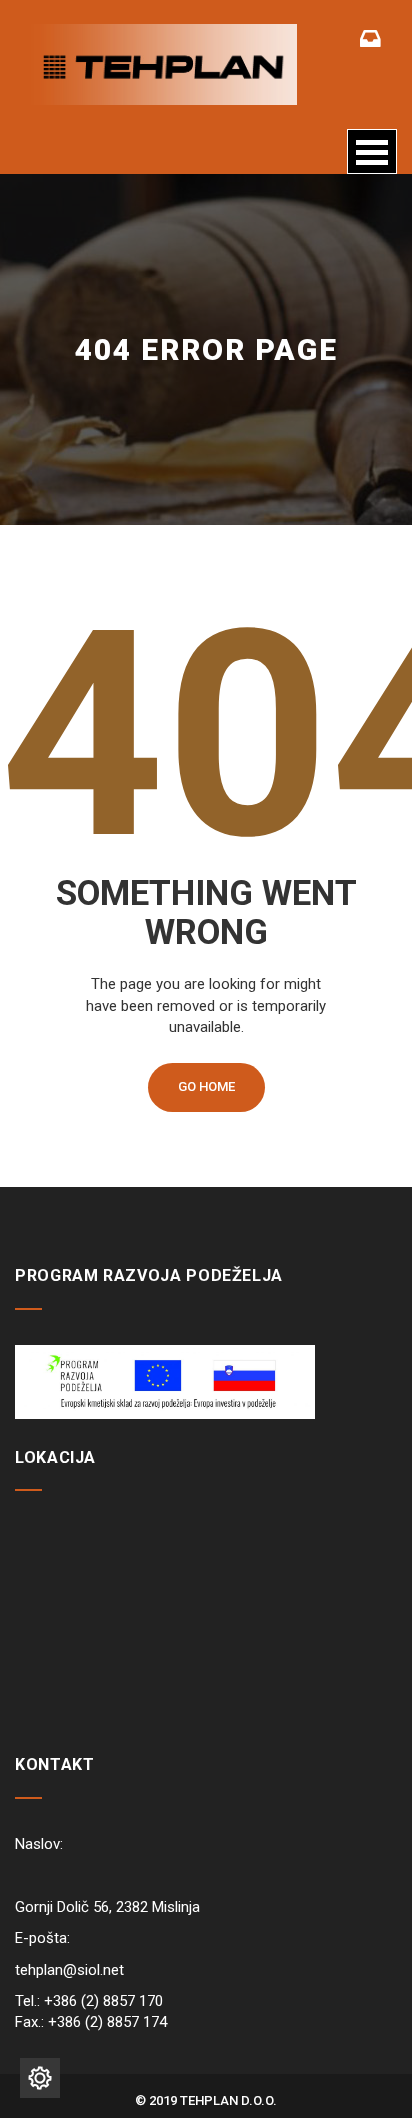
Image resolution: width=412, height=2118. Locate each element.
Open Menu (372, 151)
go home (206, 1086)
